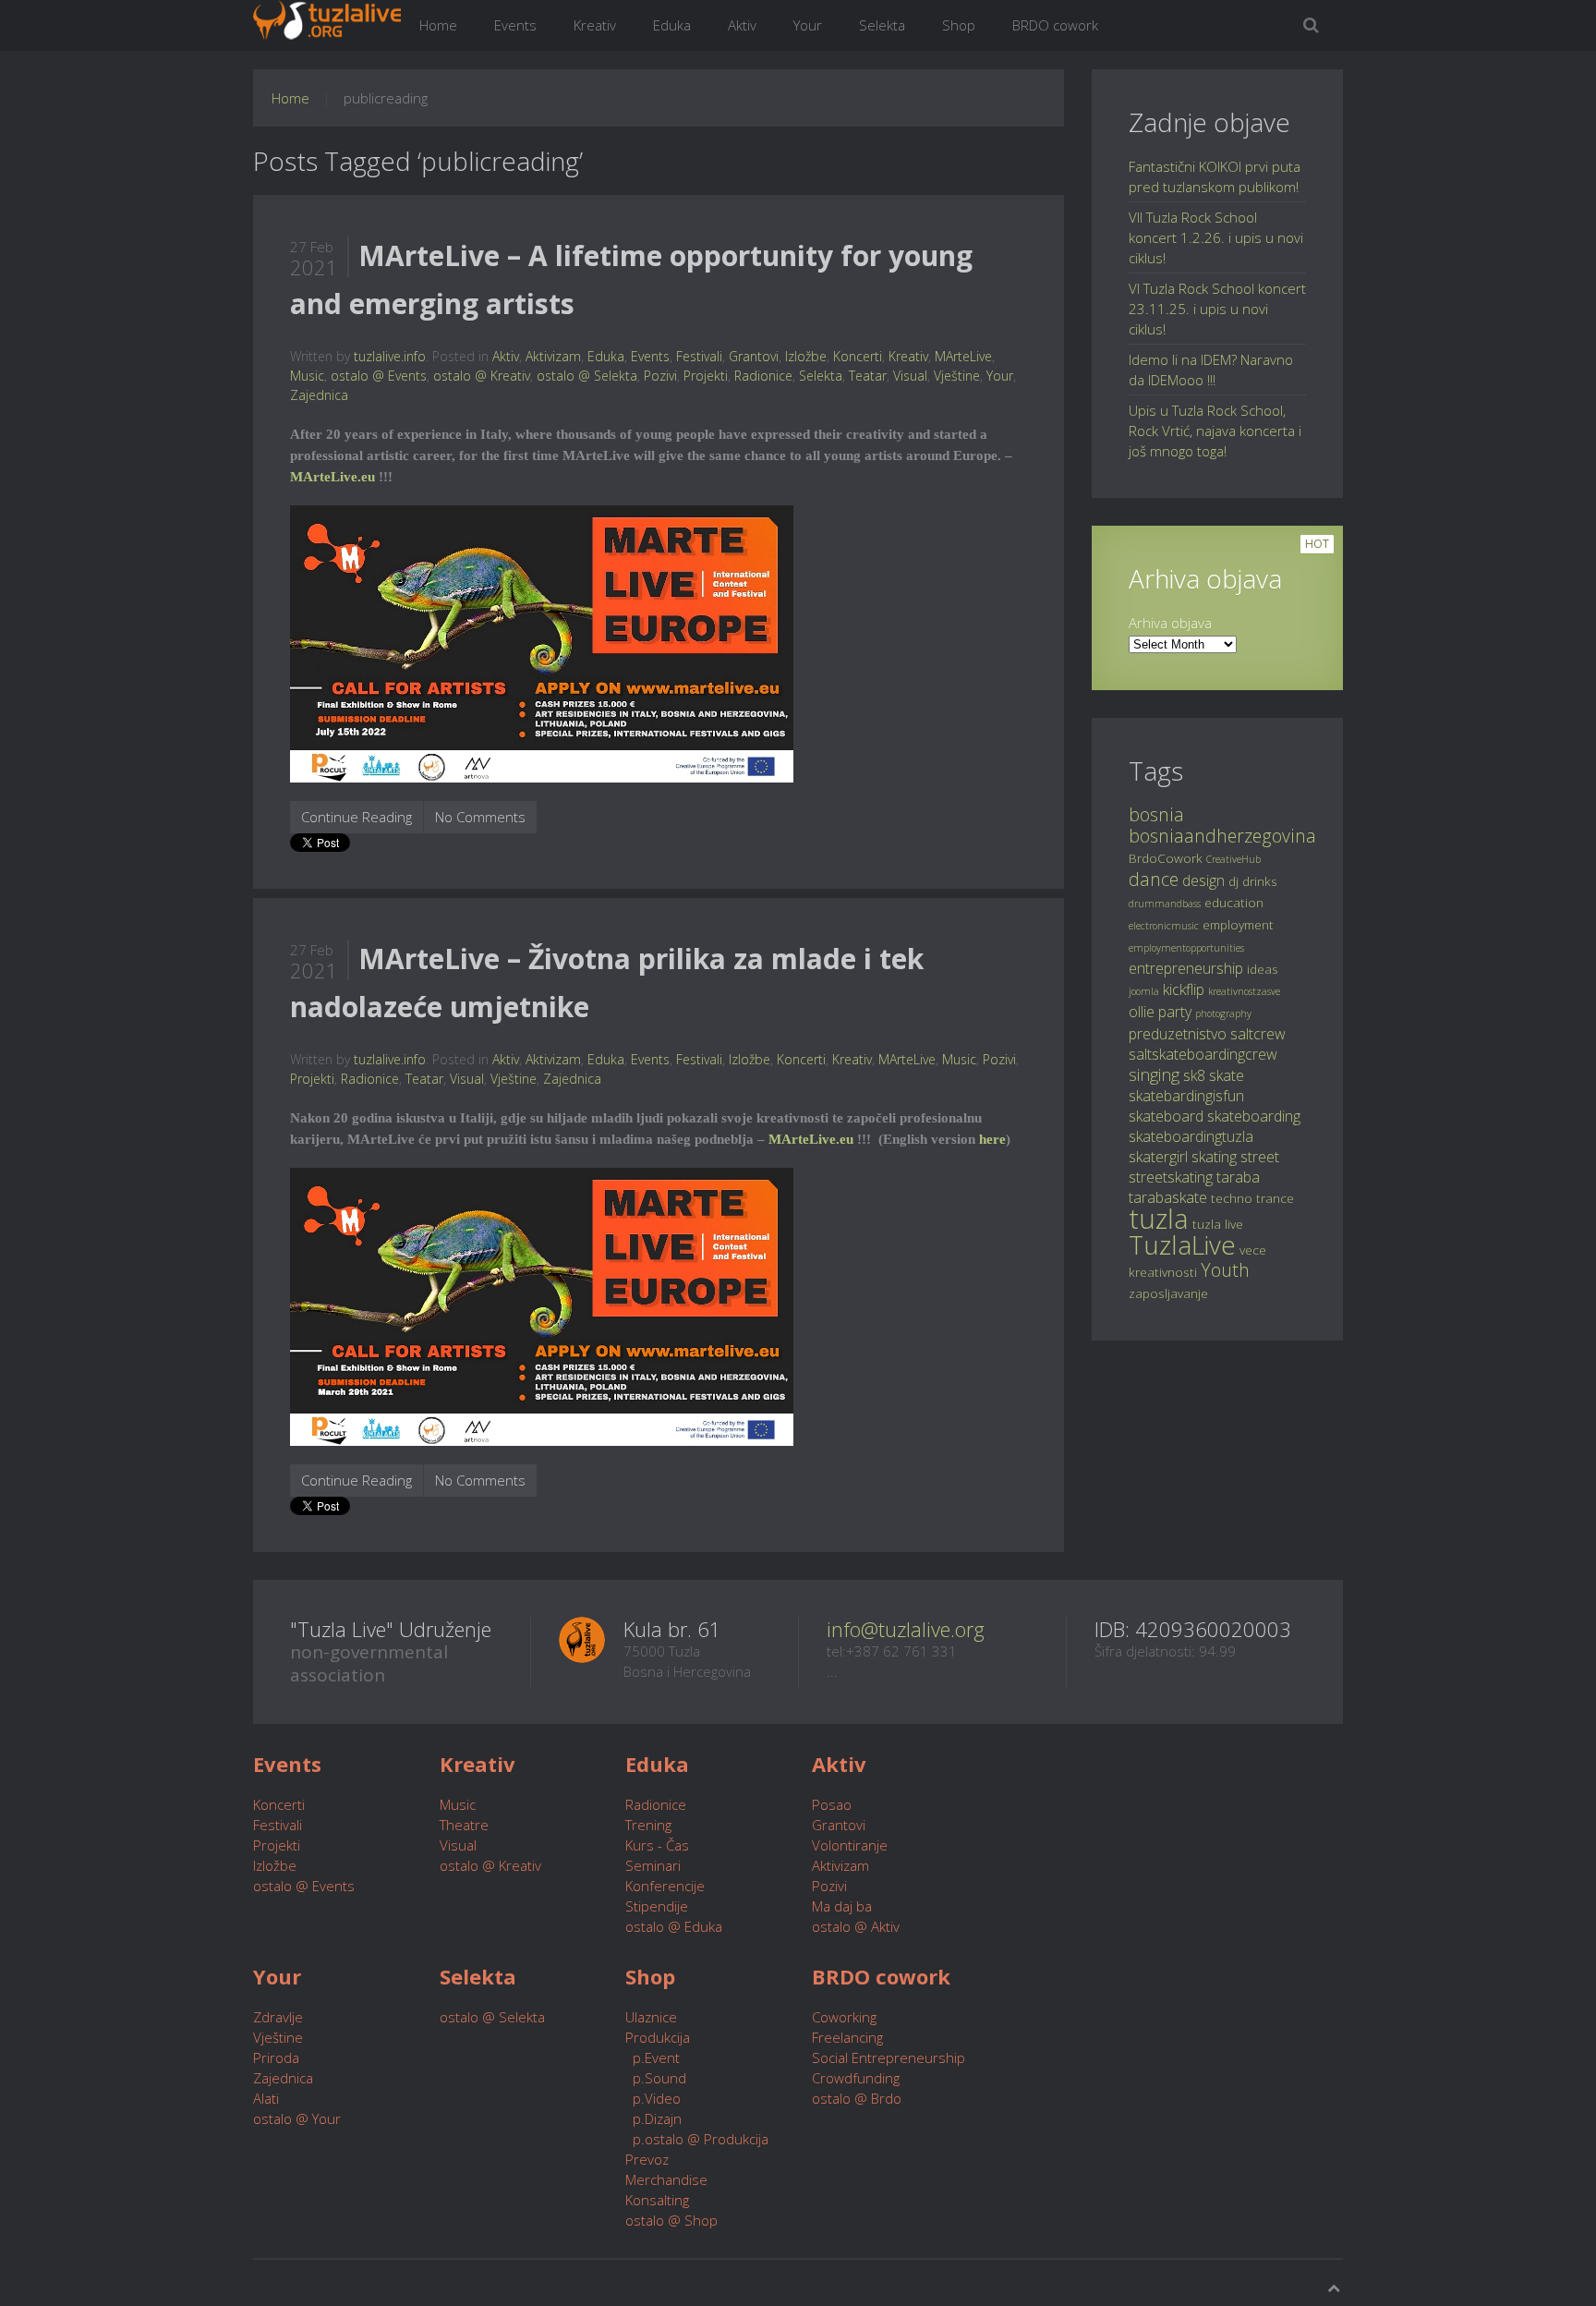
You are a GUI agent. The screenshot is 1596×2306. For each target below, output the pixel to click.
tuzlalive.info (390, 356)
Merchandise (666, 2179)
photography (1223, 1013)
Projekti (706, 376)
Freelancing (847, 2037)
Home (438, 25)
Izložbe (806, 356)
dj (1233, 881)
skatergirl (1158, 1157)
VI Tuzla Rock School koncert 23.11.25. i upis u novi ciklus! (1217, 309)
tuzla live (1218, 1224)
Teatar (868, 376)
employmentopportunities (1186, 948)
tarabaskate (1168, 1197)
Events (515, 25)
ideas (1263, 969)
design (1203, 880)
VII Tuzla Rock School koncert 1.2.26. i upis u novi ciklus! (1216, 237)
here (992, 1139)
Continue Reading (357, 817)
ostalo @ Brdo (857, 2098)
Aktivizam (553, 356)
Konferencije (665, 1886)
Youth (1225, 1270)
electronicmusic (1164, 926)
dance (1154, 879)
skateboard (1166, 1116)
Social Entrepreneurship (889, 2057)
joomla (1144, 991)
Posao (832, 1804)
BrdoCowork (1166, 858)
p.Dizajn (653, 2118)
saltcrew (1258, 1034)
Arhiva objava (1170, 623)
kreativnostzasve (1244, 991)
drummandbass (1165, 904)
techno (1232, 1198)
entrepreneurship (1186, 968)
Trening (648, 1825)
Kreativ (595, 25)
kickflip (1184, 989)
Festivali (699, 356)
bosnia (1156, 814)
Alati (266, 2098)
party (1175, 1012)
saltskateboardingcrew (1203, 1054)
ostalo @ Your (297, 2118)
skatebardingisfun (1186, 1096)
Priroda (276, 2057)
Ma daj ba (842, 1906)
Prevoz (647, 2159)
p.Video (653, 2098)
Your (808, 25)
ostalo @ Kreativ (482, 376)
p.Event (653, 2057)
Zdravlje (278, 2017)
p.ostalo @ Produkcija (697, 2139)
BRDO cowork (1055, 25)
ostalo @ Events (379, 376)
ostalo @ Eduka (674, 1926)
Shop (959, 25)
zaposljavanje (1168, 1293)
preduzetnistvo (1178, 1034)
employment (1238, 924)
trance (1275, 1198)
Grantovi (754, 356)
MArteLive (963, 356)
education (1234, 902)
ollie (1142, 1012)
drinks (1260, 881)
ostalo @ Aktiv (856, 1926)
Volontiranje (850, 1845)
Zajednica (319, 395)
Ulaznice (651, 2017)
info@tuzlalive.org (906, 1629)
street (1260, 1157)
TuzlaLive (1182, 1244)
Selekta (882, 25)
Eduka (672, 25)
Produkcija (658, 2037)
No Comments (480, 817)
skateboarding (1254, 1116)
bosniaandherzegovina (1222, 836)
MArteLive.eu (332, 477)
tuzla (1159, 1219)
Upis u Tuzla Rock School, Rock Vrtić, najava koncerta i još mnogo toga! (1215, 431)
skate (1227, 1075)
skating (1214, 1157)
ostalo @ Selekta (587, 376)
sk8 (1194, 1075)
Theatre (464, 1825)
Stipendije (657, 1906)
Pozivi (660, 376)
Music (307, 376)
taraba (1238, 1177)
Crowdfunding (856, 2078)
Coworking (844, 2017)
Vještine (957, 376)
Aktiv (742, 25)
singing (1154, 1074)
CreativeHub (1233, 859)
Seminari (653, 1865)
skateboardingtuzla (1191, 1136)
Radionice (763, 376)
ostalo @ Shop (671, 2220)
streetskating (1171, 1177)
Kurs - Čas (657, 1845)
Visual (910, 376)
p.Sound (656, 2078)
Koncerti (858, 356)
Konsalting (657, 2200)
